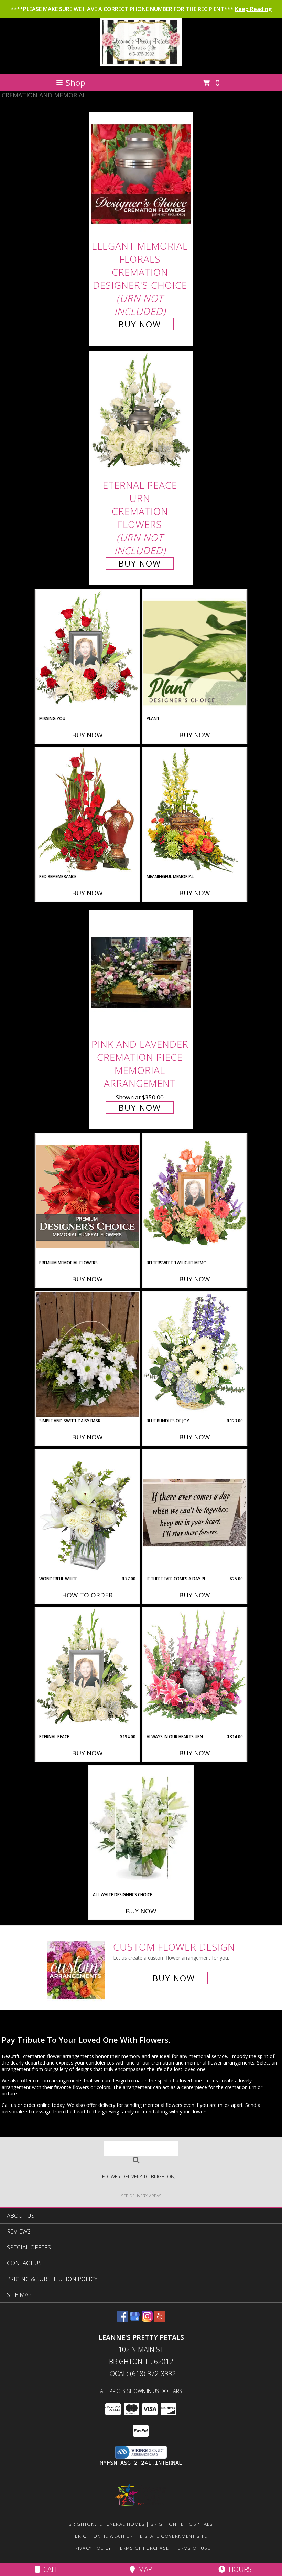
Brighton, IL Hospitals (182, 2524)
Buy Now (140, 324)
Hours (238, 2569)
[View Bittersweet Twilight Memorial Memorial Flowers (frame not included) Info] (195, 1197)
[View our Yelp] (160, 2319)
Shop (75, 82)
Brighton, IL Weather (104, 2536)
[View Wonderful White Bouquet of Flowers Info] (87, 1513)
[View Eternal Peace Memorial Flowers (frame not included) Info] (87, 1671)
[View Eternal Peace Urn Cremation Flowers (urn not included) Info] (141, 414)
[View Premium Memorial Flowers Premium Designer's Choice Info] (87, 1197)
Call (49, 2569)
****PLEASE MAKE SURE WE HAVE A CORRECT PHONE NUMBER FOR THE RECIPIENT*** (141, 9)
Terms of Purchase (143, 2548)
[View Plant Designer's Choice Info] (195, 653)
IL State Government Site (173, 2536)
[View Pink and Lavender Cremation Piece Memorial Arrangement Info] (141, 972)
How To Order (87, 1595)
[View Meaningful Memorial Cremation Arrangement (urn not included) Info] (195, 810)
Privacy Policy (91, 2548)
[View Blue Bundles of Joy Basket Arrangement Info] (195, 1355)
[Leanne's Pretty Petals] (141, 64)
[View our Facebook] (122, 2319)
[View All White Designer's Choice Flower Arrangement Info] (141, 1829)
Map (144, 2569)
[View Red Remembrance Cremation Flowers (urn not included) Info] (87, 810)
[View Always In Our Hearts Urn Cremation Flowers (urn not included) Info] (195, 1671)
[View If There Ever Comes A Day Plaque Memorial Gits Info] (195, 1513)
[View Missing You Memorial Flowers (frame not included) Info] (87, 653)
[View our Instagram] (147, 2319)
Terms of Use (193, 2548)
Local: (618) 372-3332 (141, 2373)
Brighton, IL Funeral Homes (107, 2524)
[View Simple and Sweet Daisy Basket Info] (87, 1355)
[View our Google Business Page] (135, 2319)
